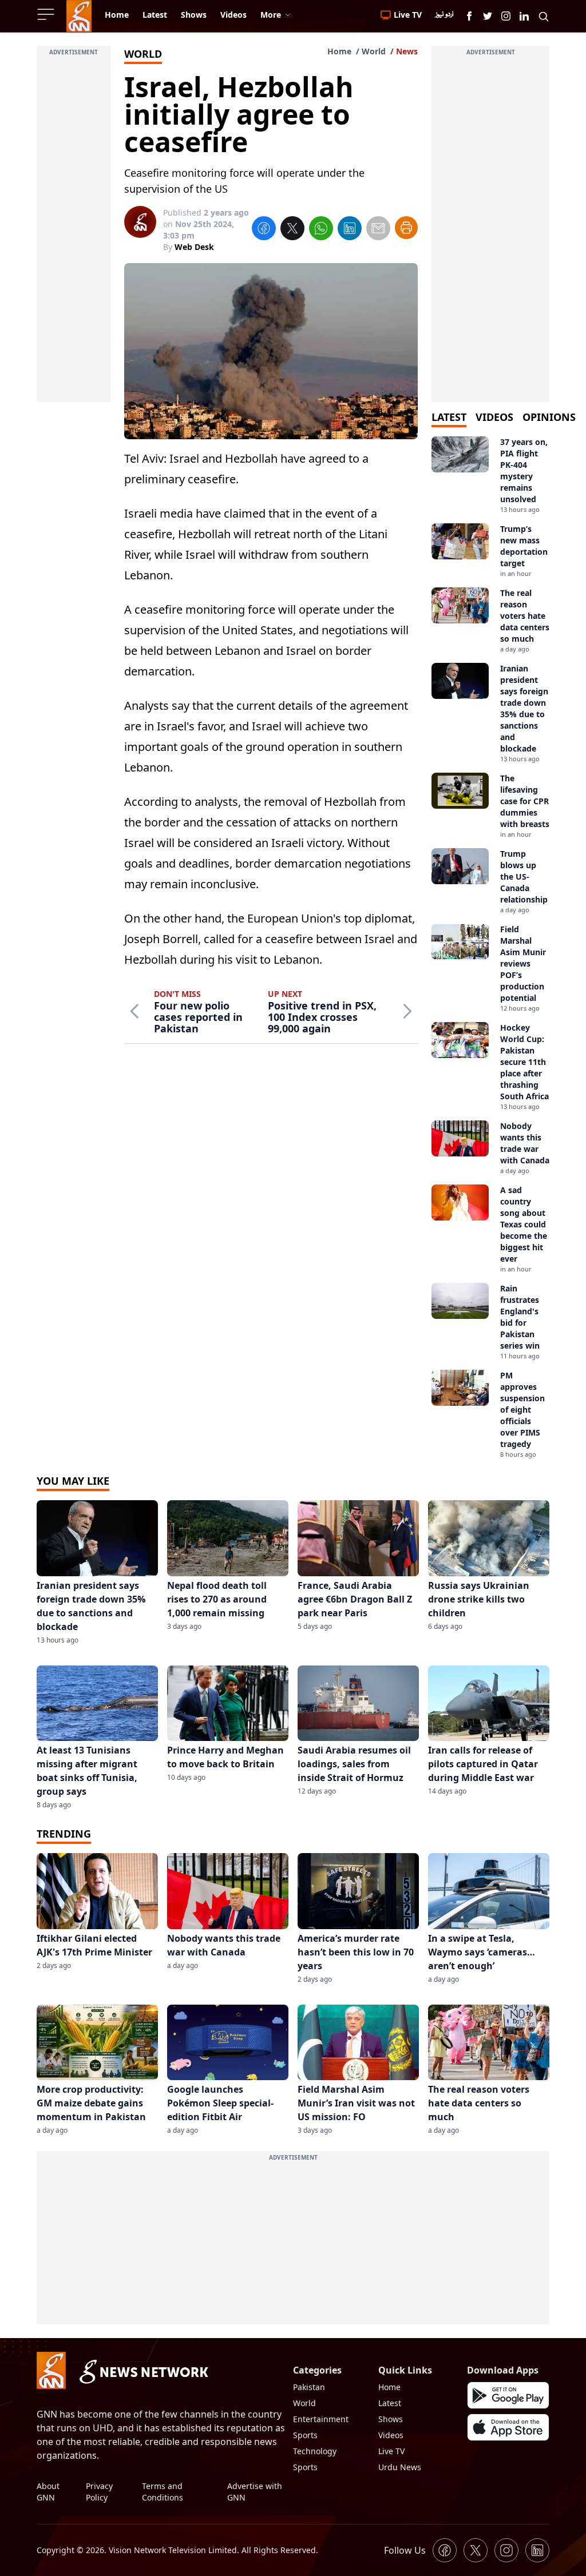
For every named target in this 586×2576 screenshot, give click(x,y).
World (374, 51)
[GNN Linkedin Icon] (524, 16)
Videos (391, 2435)
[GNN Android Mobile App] (508, 2395)
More (271, 15)
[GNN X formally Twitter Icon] (488, 16)
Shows (391, 2419)
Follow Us (405, 2550)
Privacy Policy (99, 2492)
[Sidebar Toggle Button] (47, 14)
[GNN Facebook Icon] (469, 16)
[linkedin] (350, 230)
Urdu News (400, 2467)
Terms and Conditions (163, 2492)
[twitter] (292, 230)
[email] (378, 230)
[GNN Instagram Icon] (506, 16)
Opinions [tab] (549, 417)
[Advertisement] (74, 230)
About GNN (48, 2492)
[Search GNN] (544, 16)
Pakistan (309, 2387)
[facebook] (264, 230)
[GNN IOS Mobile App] (508, 2427)
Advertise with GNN (255, 2492)
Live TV (391, 2451)
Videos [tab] (494, 417)
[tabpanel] (490, 948)
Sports (305, 2435)
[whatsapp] (321, 230)
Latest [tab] (449, 417)
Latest (390, 2403)
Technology (315, 2451)
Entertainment (321, 2419)
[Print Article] (406, 228)
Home (339, 51)
